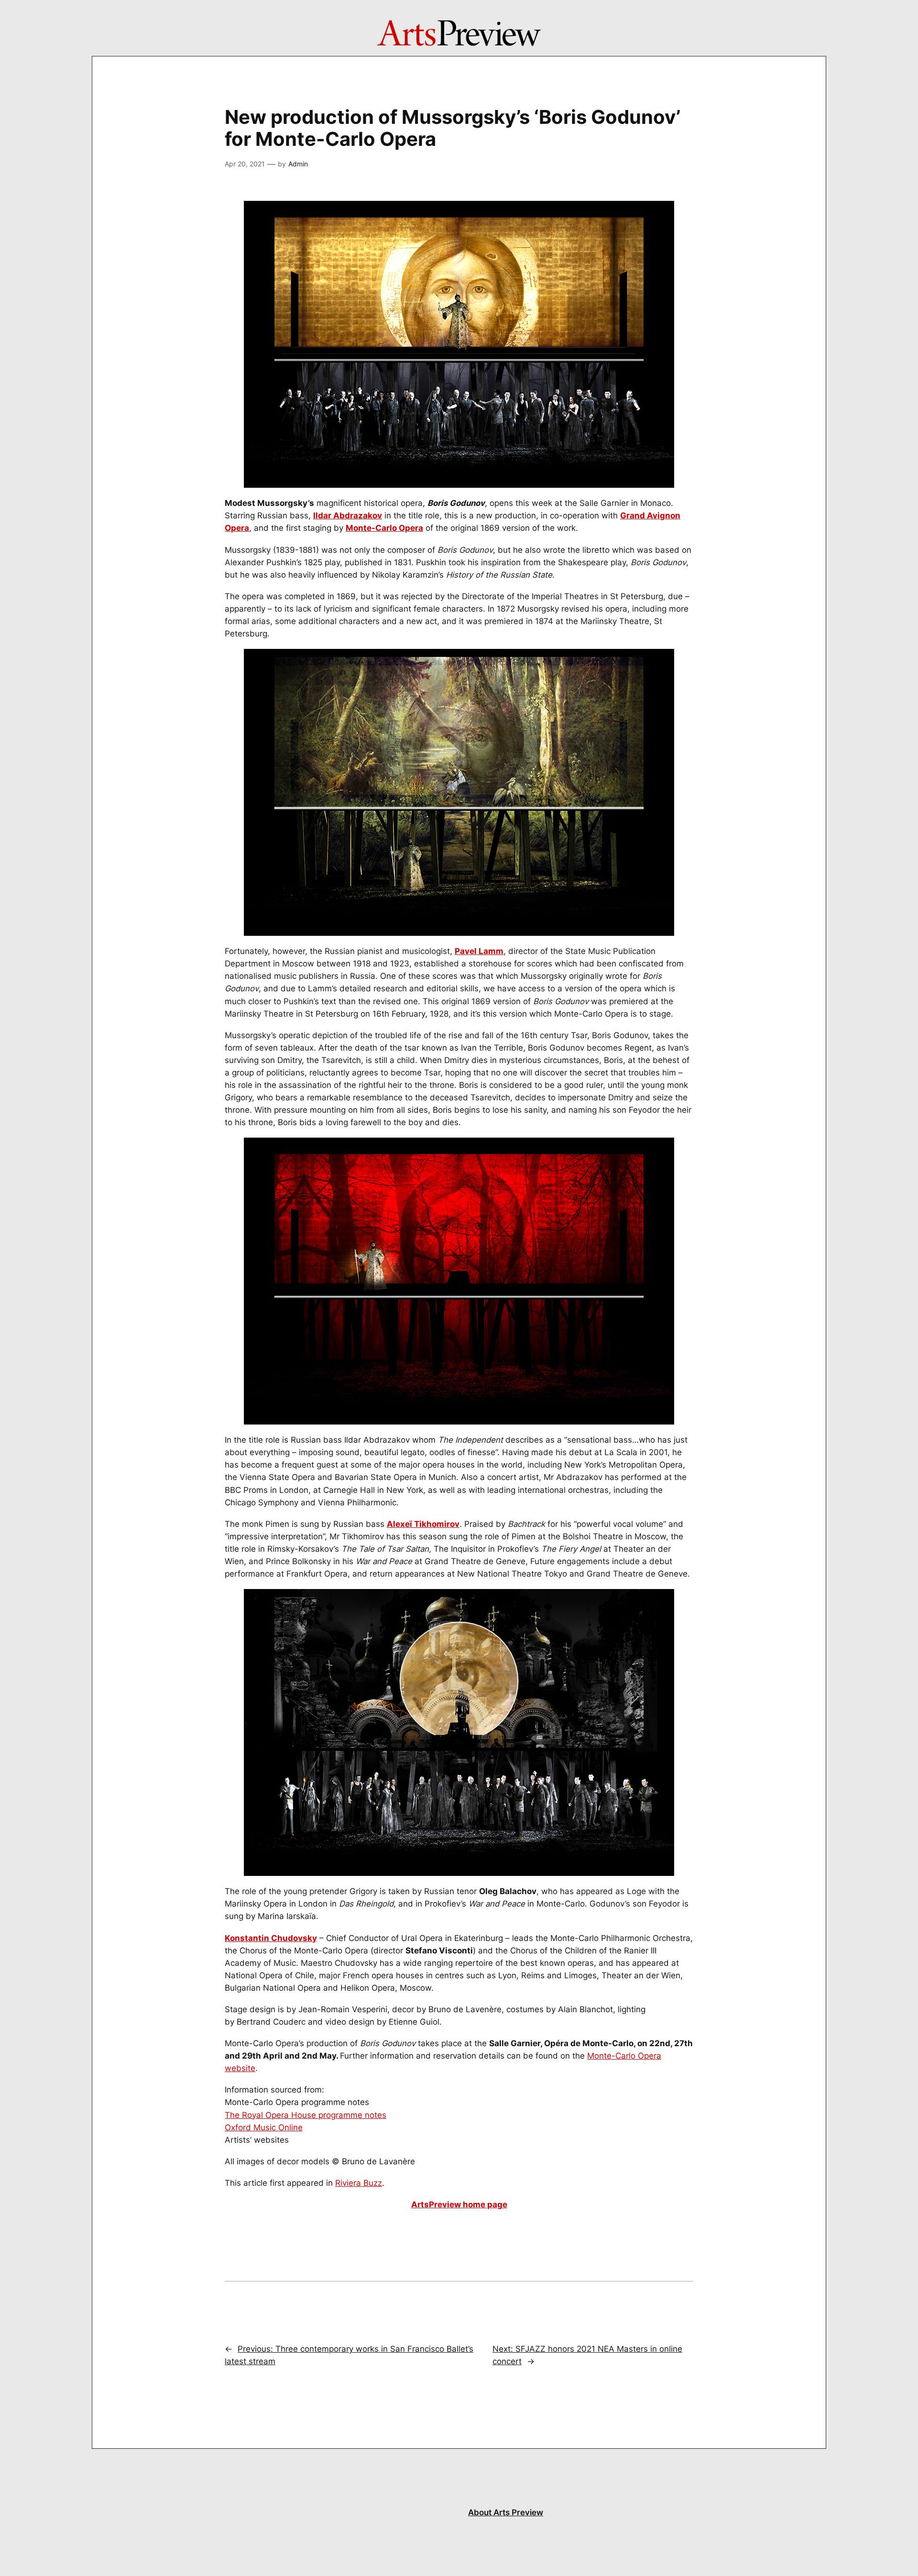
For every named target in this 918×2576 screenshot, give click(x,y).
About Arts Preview (506, 2512)
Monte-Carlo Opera (384, 528)
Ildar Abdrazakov (348, 515)
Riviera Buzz (359, 2183)
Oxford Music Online (264, 2127)
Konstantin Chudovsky (271, 1938)
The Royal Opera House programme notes (306, 2115)
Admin (298, 164)
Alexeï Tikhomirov (423, 1524)
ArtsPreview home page (459, 2204)
